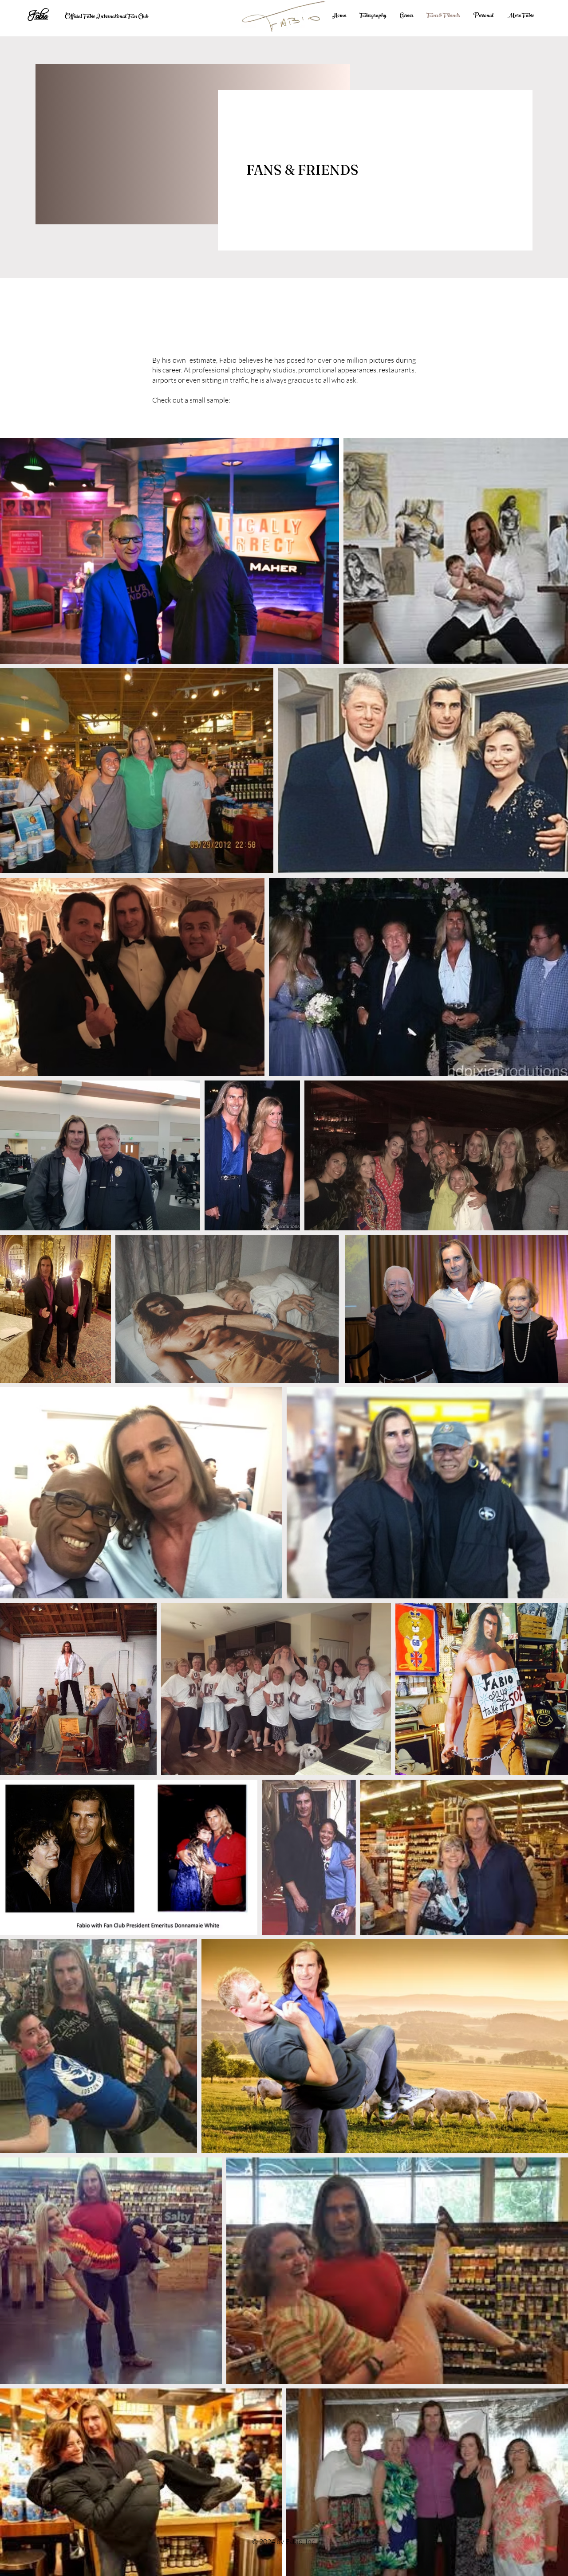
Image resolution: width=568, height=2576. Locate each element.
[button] (406, 16)
